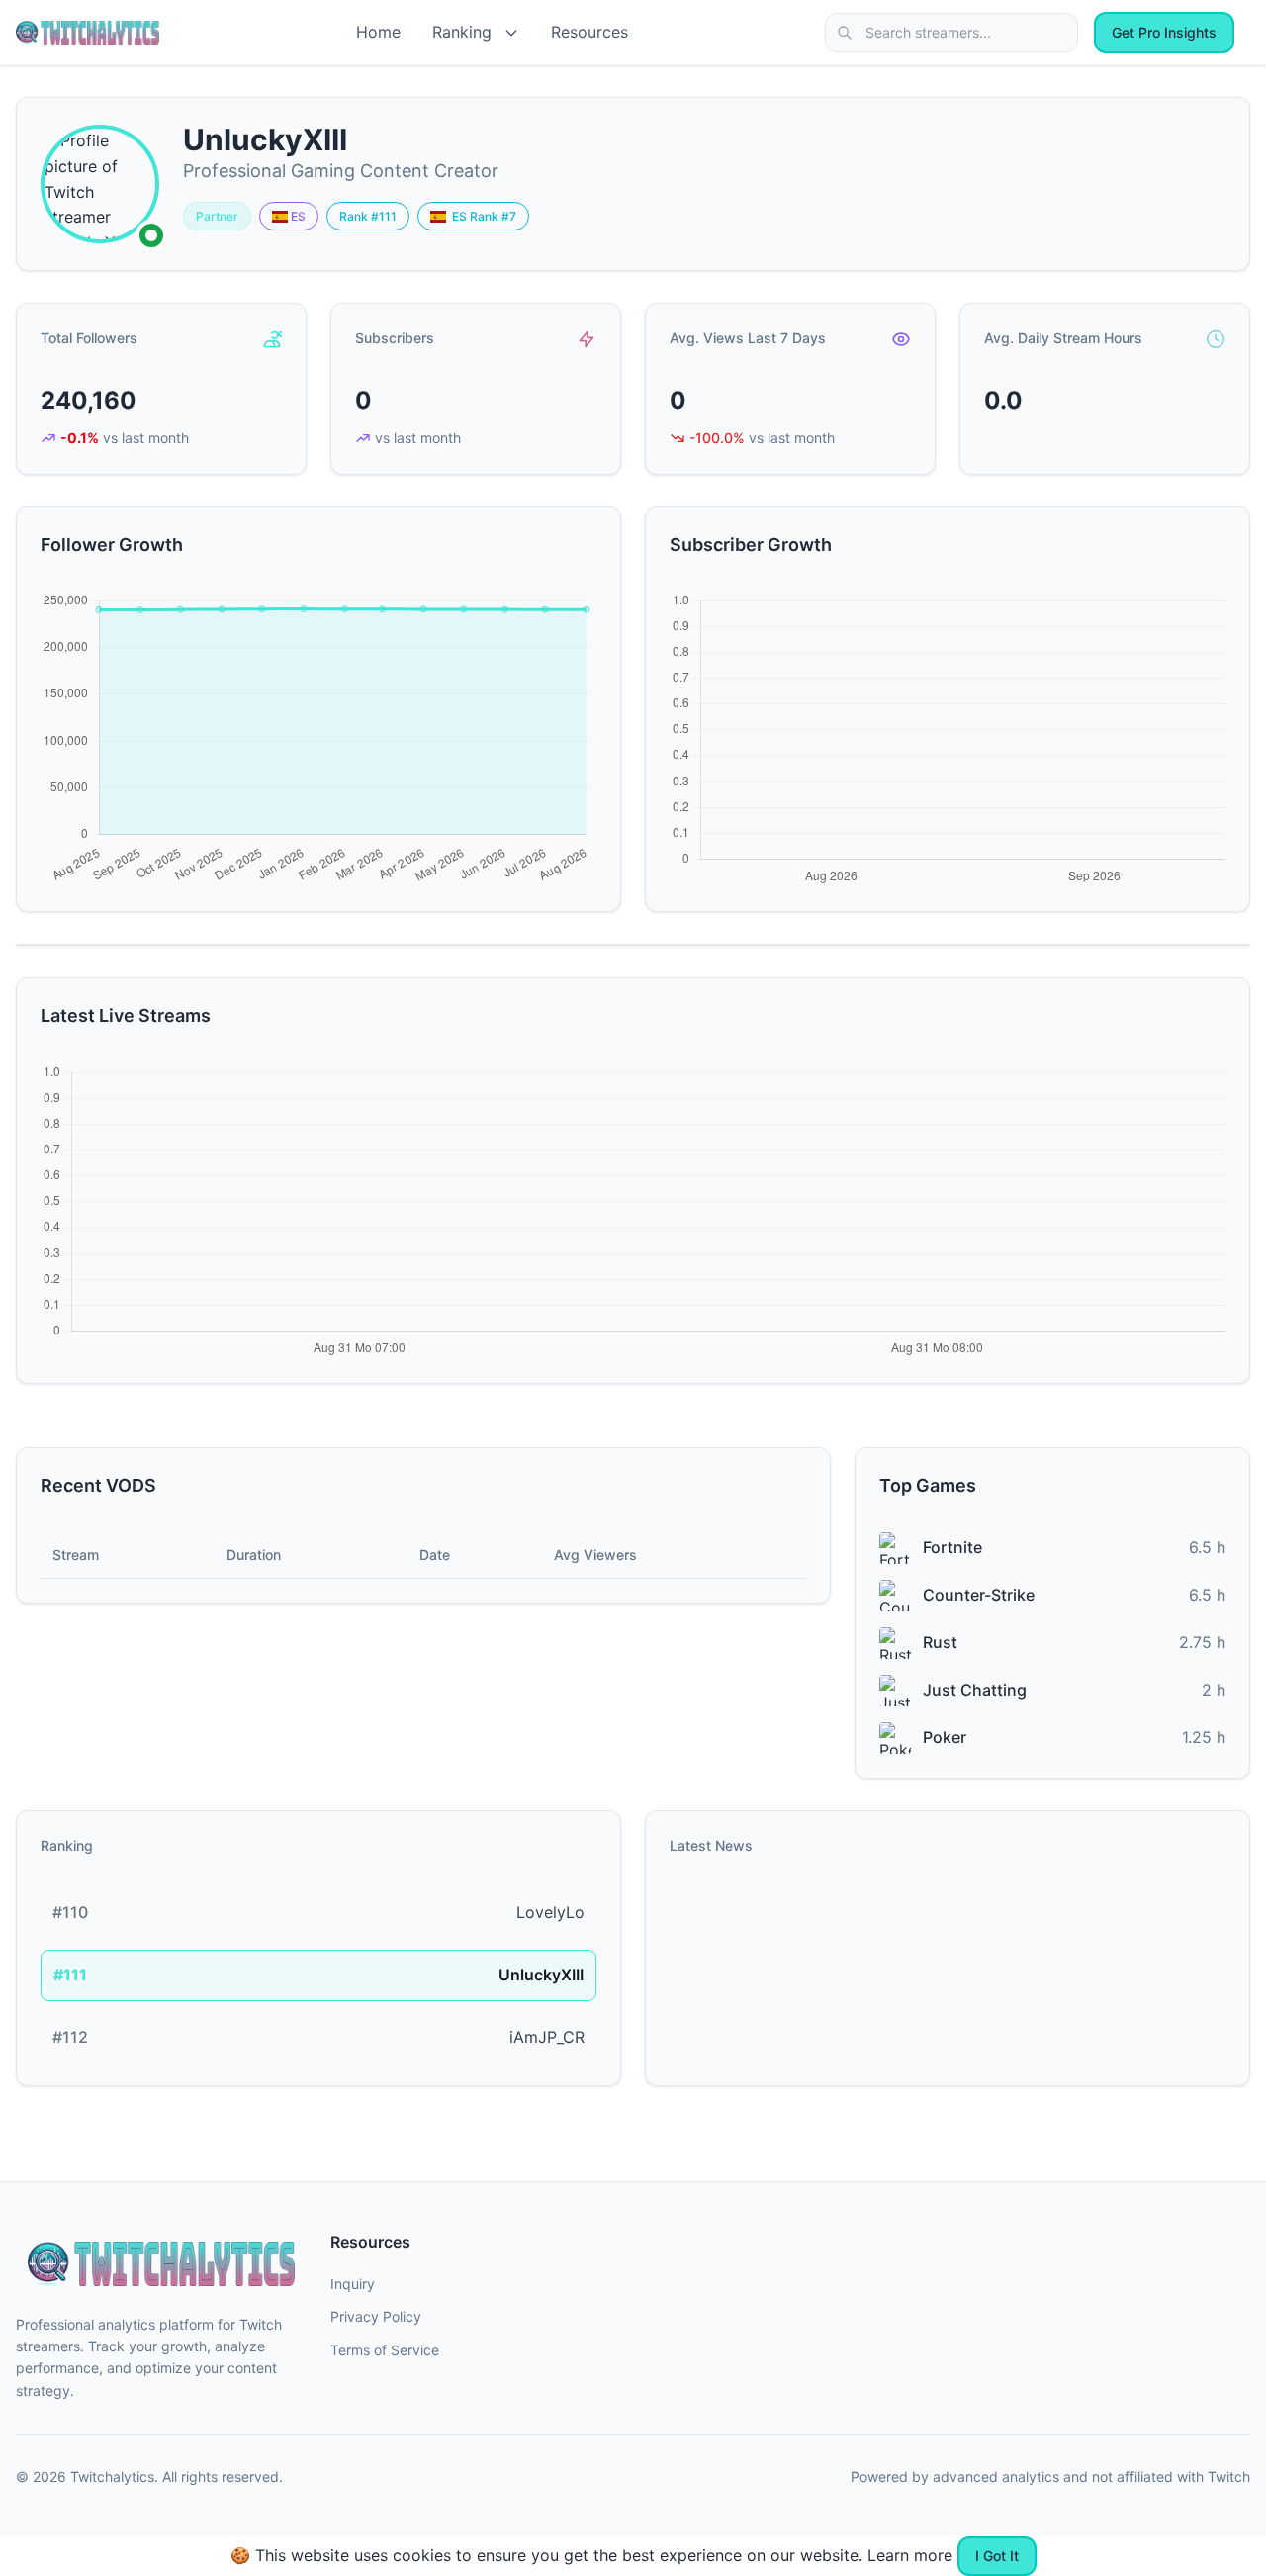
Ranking (462, 32)
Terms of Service (385, 2350)
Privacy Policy (376, 2316)
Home (378, 32)
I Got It (997, 2556)
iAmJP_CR (547, 2037)
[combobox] (951, 33)
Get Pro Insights (1164, 32)
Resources (589, 32)
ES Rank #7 (481, 216)
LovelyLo (550, 1912)
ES (297, 216)
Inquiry (353, 2284)
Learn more (910, 2555)
